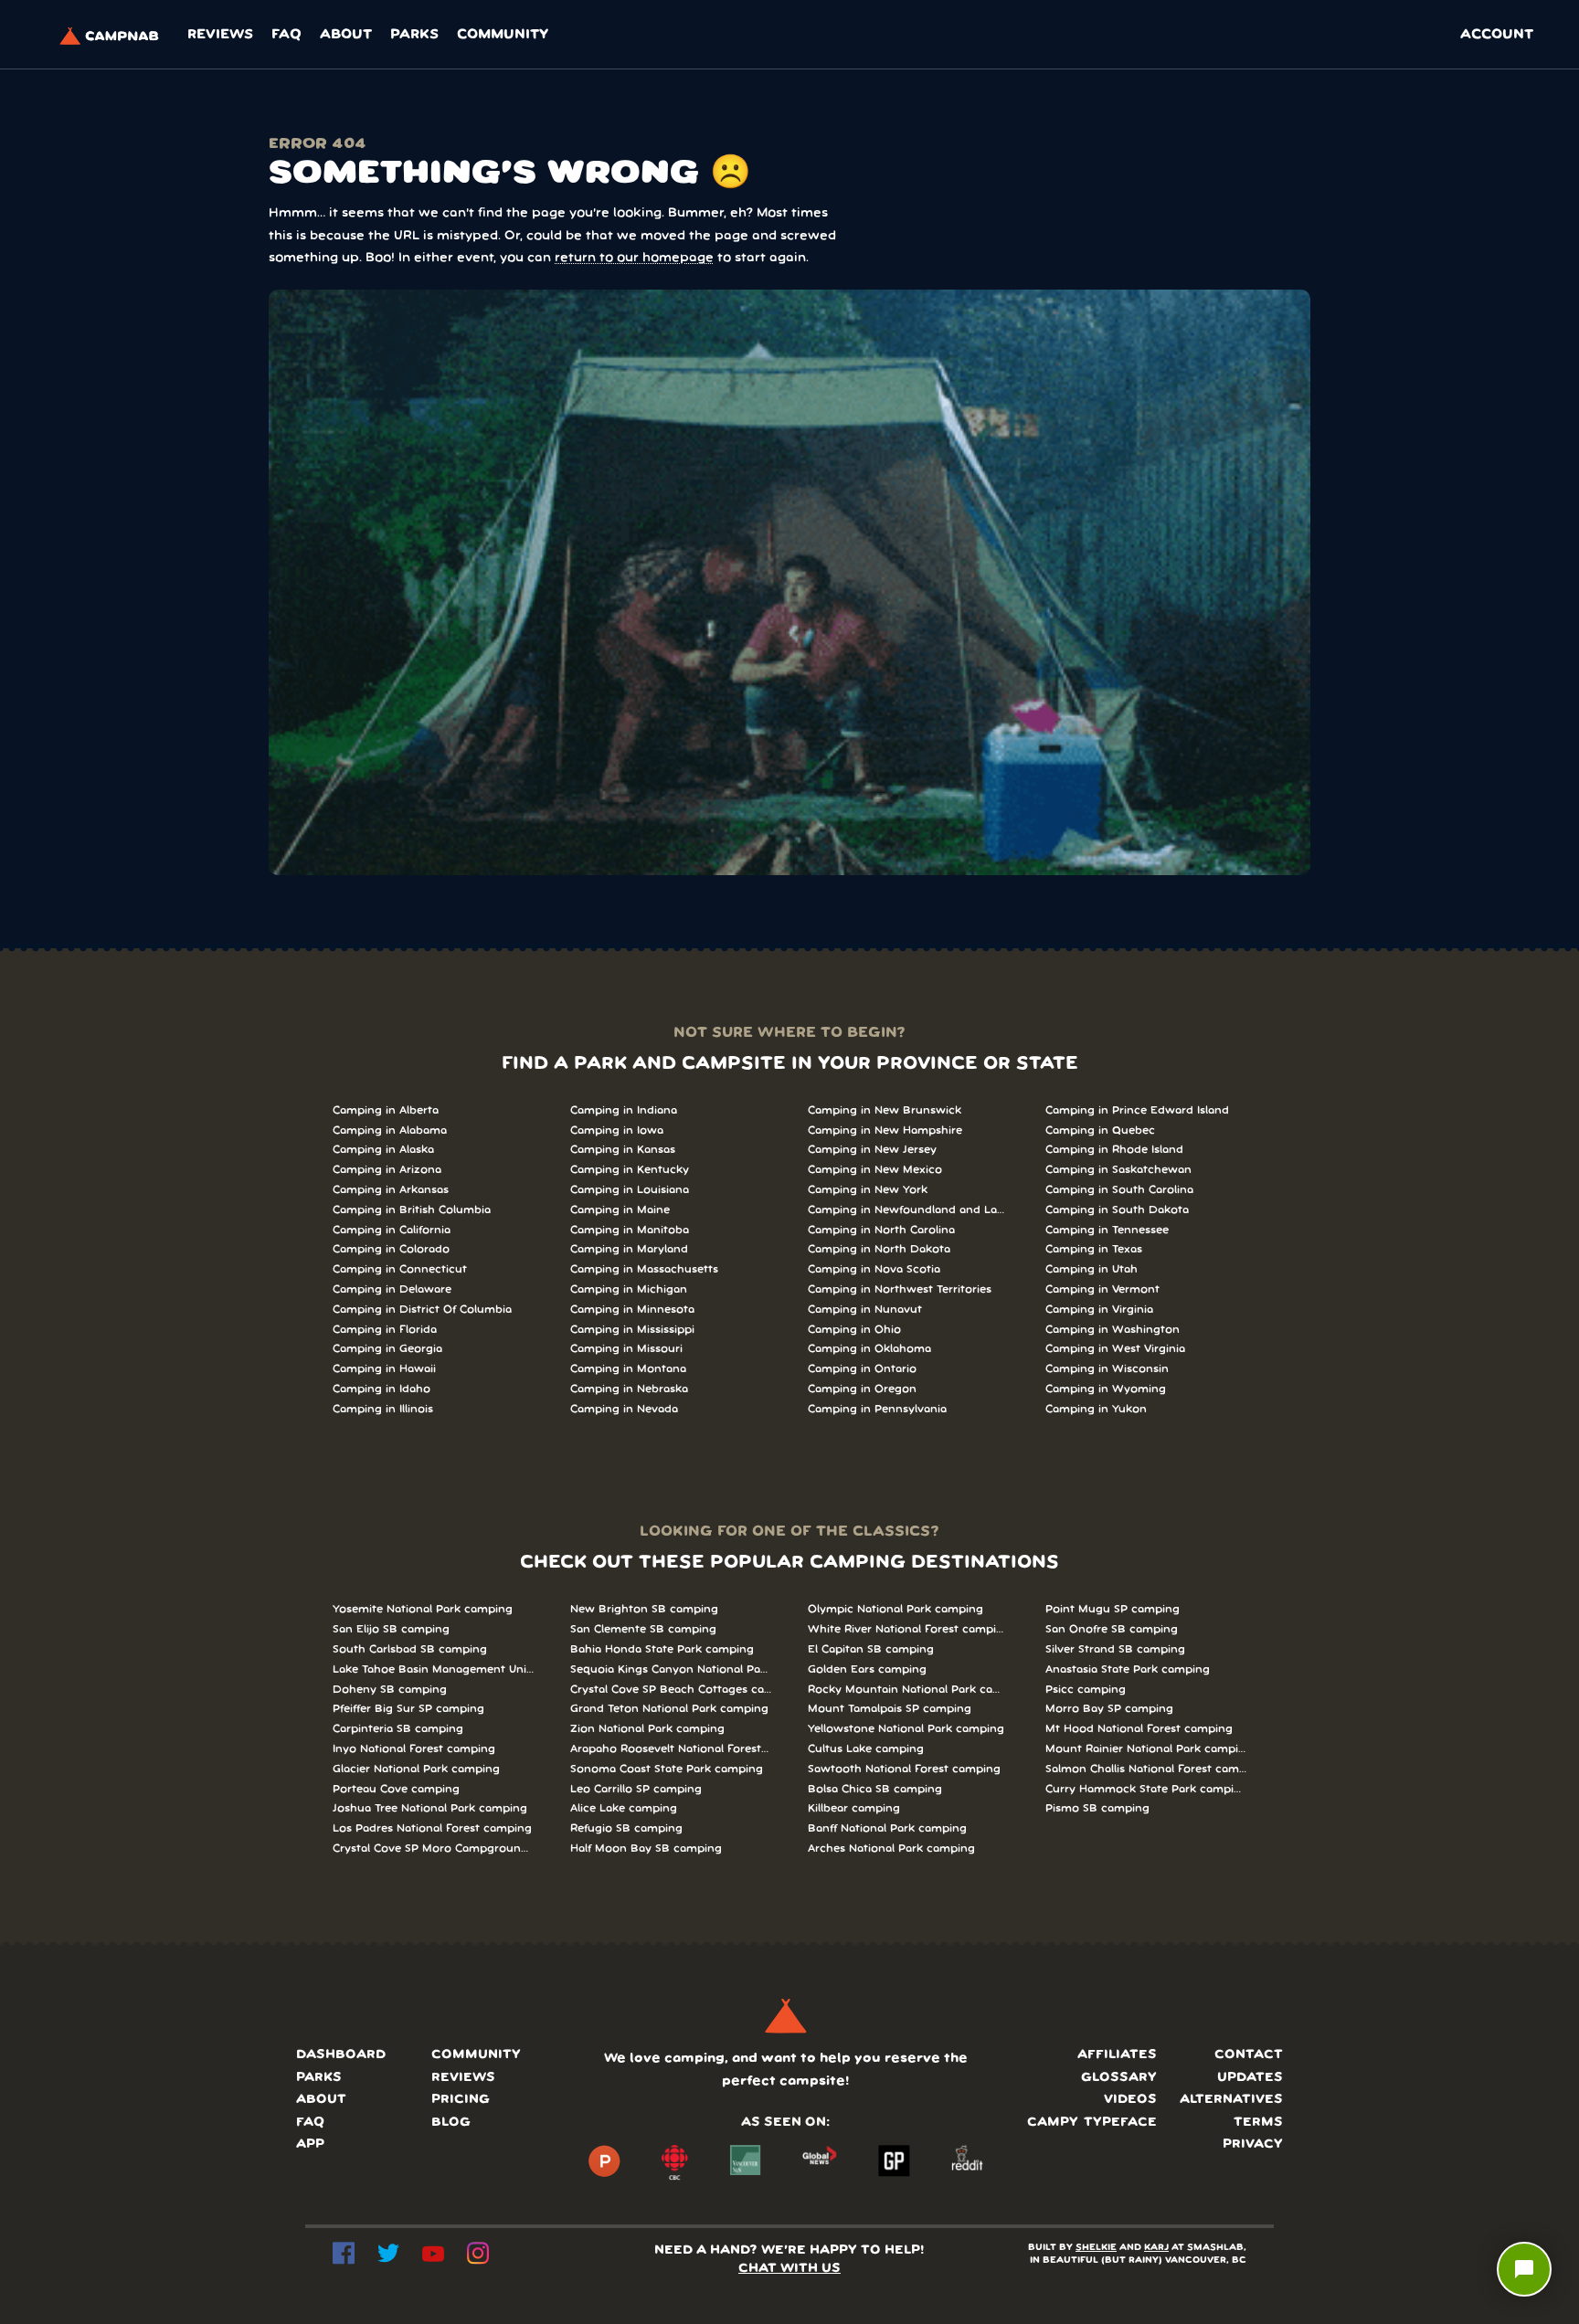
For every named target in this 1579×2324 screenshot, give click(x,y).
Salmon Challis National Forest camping (1146, 1769)
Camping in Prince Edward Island (1137, 1110)
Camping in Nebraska (629, 1389)
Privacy (1253, 2144)
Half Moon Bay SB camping (646, 1849)
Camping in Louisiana (630, 1190)
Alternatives (1231, 2100)
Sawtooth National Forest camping (904, 1769)
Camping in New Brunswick (885, 1110)
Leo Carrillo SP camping (636, 1789)
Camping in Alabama (390, 1130)
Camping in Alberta (386, 1110)
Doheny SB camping (390, 1690)
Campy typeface (1092, 2123)
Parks (414, 35)
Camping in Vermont (1102, 1289)
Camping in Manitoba (630, 1230)
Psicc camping (1086, 1690)
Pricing (461, 2100)
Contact (1249, 2055)
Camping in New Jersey (872, 1150)
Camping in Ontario (862, 1369)
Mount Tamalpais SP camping (890, 1709)
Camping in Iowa (617, 1130)
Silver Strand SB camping (1115, 1649)
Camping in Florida (385, 1330)
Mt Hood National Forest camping (1139, 1729)
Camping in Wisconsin (1107, 1369)
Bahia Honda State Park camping (662, 1649)
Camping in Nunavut (865, 1310)
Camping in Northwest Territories (900, 1289)
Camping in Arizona (387, 1170)
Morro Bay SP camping (1109, 1709)
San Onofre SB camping (1112, 1629)
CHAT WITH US (789, 2269)
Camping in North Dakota (879, 1249)
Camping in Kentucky (630, 1170)
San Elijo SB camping (391, 1629)
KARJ (1156, 2248)
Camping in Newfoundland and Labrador (908, 1210)
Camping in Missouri (626, 1349)
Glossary (1119, 2078)
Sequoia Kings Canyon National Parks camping (671, 1669)
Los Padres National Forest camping (432, 1828)
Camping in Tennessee (1107, 1230)
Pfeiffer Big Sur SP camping (408, 1709)
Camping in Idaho (382, 1389)
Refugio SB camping (626, 1828)
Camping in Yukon (1096, 1409)
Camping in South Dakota (1117, 1210)
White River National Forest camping (908, 1629)
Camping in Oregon (862, 1389)
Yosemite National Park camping (423, 1609)
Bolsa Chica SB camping (875, 1789)
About (346, 35)
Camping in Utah (1092, 1269)
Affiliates (1117, 2055)
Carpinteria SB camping (398, 1729)
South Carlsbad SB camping (410, 1649)
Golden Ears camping (867, 1669)
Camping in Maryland (629, 1249)
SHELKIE (1096, 2248)
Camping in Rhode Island (1114, 1150)
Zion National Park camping (647, 1729)
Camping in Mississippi (632, 1330)
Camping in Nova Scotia (874, 1269)
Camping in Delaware (392, 1289)
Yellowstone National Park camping (906, 1729)
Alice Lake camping (624, 1808)
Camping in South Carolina (1119, 1190)
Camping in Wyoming (1106, 1389)
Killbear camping (854, 1808)
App (310, 2144)
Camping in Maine (620, 1210)
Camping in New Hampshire (885, 1130)
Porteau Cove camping (396, 1789)
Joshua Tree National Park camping (430, 1808)
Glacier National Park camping (416, 1769)
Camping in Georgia (387, 1349)
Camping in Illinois (383, 1409)
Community (503, 35)
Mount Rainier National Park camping (1146, 1749)
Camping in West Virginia (1115, 1349)
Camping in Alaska (383, 1150)
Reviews (220, 35)
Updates (1250, 2078)
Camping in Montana (628, 1369)
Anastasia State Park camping (1128, 1669)
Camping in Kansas (623, 1150)
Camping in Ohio (854, 1330)
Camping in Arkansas (391, 1190)
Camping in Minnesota (632, 1310)
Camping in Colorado (391, 1249)
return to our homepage (634, 258)
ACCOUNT (1497, 35)
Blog (451, 2123)
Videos (1130, 2100)
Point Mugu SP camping (1113, 1609)
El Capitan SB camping (871, 1649)
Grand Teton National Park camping (669, 1709)
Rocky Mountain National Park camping (908, 1690)
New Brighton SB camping (644, 1609)
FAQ (286, 35)
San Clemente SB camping (643, 1629)
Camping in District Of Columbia (422, 1310)
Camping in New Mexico (875, 1170)
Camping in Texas (1094, 1249)
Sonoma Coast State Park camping (667, 1769)
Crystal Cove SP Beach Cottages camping (671, 1690)
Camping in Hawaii (384, 1369)
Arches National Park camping (891, 1849)
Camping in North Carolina (881, 1230)
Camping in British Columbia (412, 1210)
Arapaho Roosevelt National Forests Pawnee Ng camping (671, 1749)
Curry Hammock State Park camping (1146, 1789)
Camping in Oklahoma (869, 1349)
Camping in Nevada (624, 1409)
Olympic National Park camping (895, 1609)
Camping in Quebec (1100, 1130)
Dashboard (341, 2055)
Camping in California (392, 1230)
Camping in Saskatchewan (1118, 1170)
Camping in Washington (1113, 1330)
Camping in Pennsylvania (877, 1409)
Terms (1258, 2123)
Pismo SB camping (1097, 1808)
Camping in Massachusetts (644, 1269)
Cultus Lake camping (866, 1749)
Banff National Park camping (887, 1828)
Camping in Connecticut (400, 1269)
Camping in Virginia (1099, 1310)
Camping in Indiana (624, 1110)
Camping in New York (868, 1190)
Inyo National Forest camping (414, 1749)
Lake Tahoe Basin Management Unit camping (433, 1669)
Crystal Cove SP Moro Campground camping (433, 1849)
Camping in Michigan (629, 1289)
